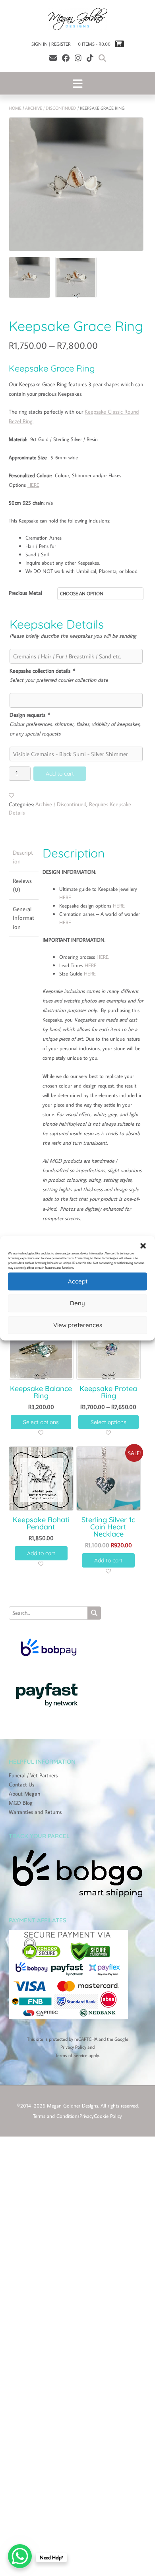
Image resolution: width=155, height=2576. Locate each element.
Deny (77, 1303)
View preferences (78, 1325)
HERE (33, 485)
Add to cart (60, 774)
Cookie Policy (108, 2116)
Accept (78, 1281)
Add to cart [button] (41, 1553)
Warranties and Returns (35, 1812)
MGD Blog (21, 1803)
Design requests (29, 715)
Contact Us (21, 1784)
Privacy (87, 2116)
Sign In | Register (51, 44)
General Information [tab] (23, 918)
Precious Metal (25, 593)
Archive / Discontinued (51, 108)
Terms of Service (71, 2055)
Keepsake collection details (42, 671)
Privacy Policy (73, 2047)
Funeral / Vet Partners (33, 1775)
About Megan (24, 1794)
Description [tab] (23, 857)
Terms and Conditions (56, 2116)
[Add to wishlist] (12, 795)
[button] (143, 1246)
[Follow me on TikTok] (90, 58)
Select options (41, 1422)
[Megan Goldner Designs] (77, 19)
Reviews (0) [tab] (22, 885)
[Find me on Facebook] (66, 58)
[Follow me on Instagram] (78, 58)
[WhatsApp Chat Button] (20, 2556)
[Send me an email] (53, 58)
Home (15, 108)
